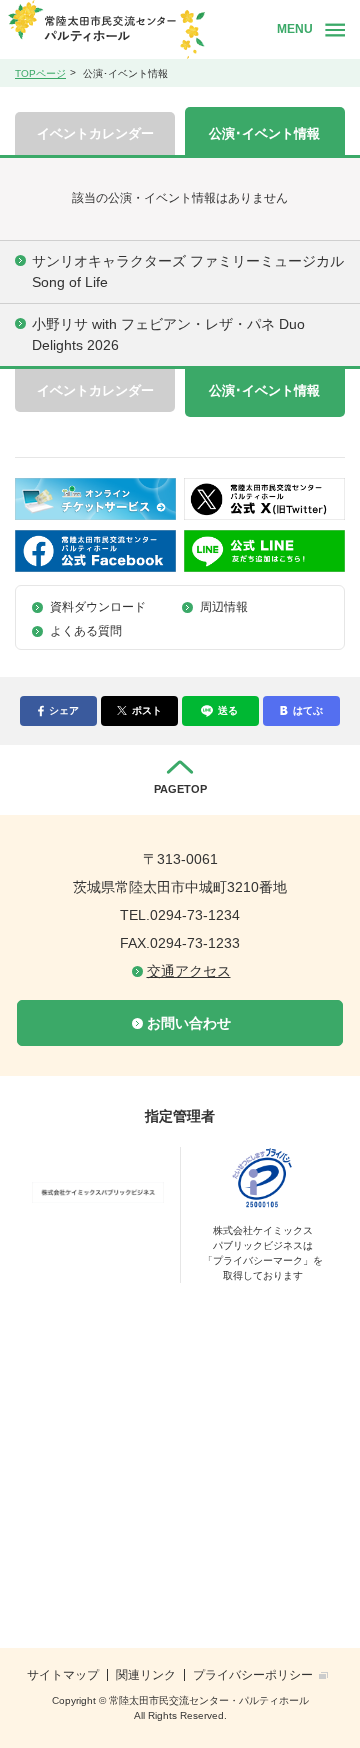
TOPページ (40, 73)
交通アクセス (189, 971)
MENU (295, 29)
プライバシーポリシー (253, 1675)
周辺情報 (224, 607)
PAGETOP (180, 789)
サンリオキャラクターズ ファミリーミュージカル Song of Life (188, 271)
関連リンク (146, 1675)
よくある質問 (86, 631)
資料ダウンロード (98, 607)
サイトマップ (63, 1675)
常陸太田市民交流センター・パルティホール (135, 29)
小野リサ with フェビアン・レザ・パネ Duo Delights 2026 (168, 334)
